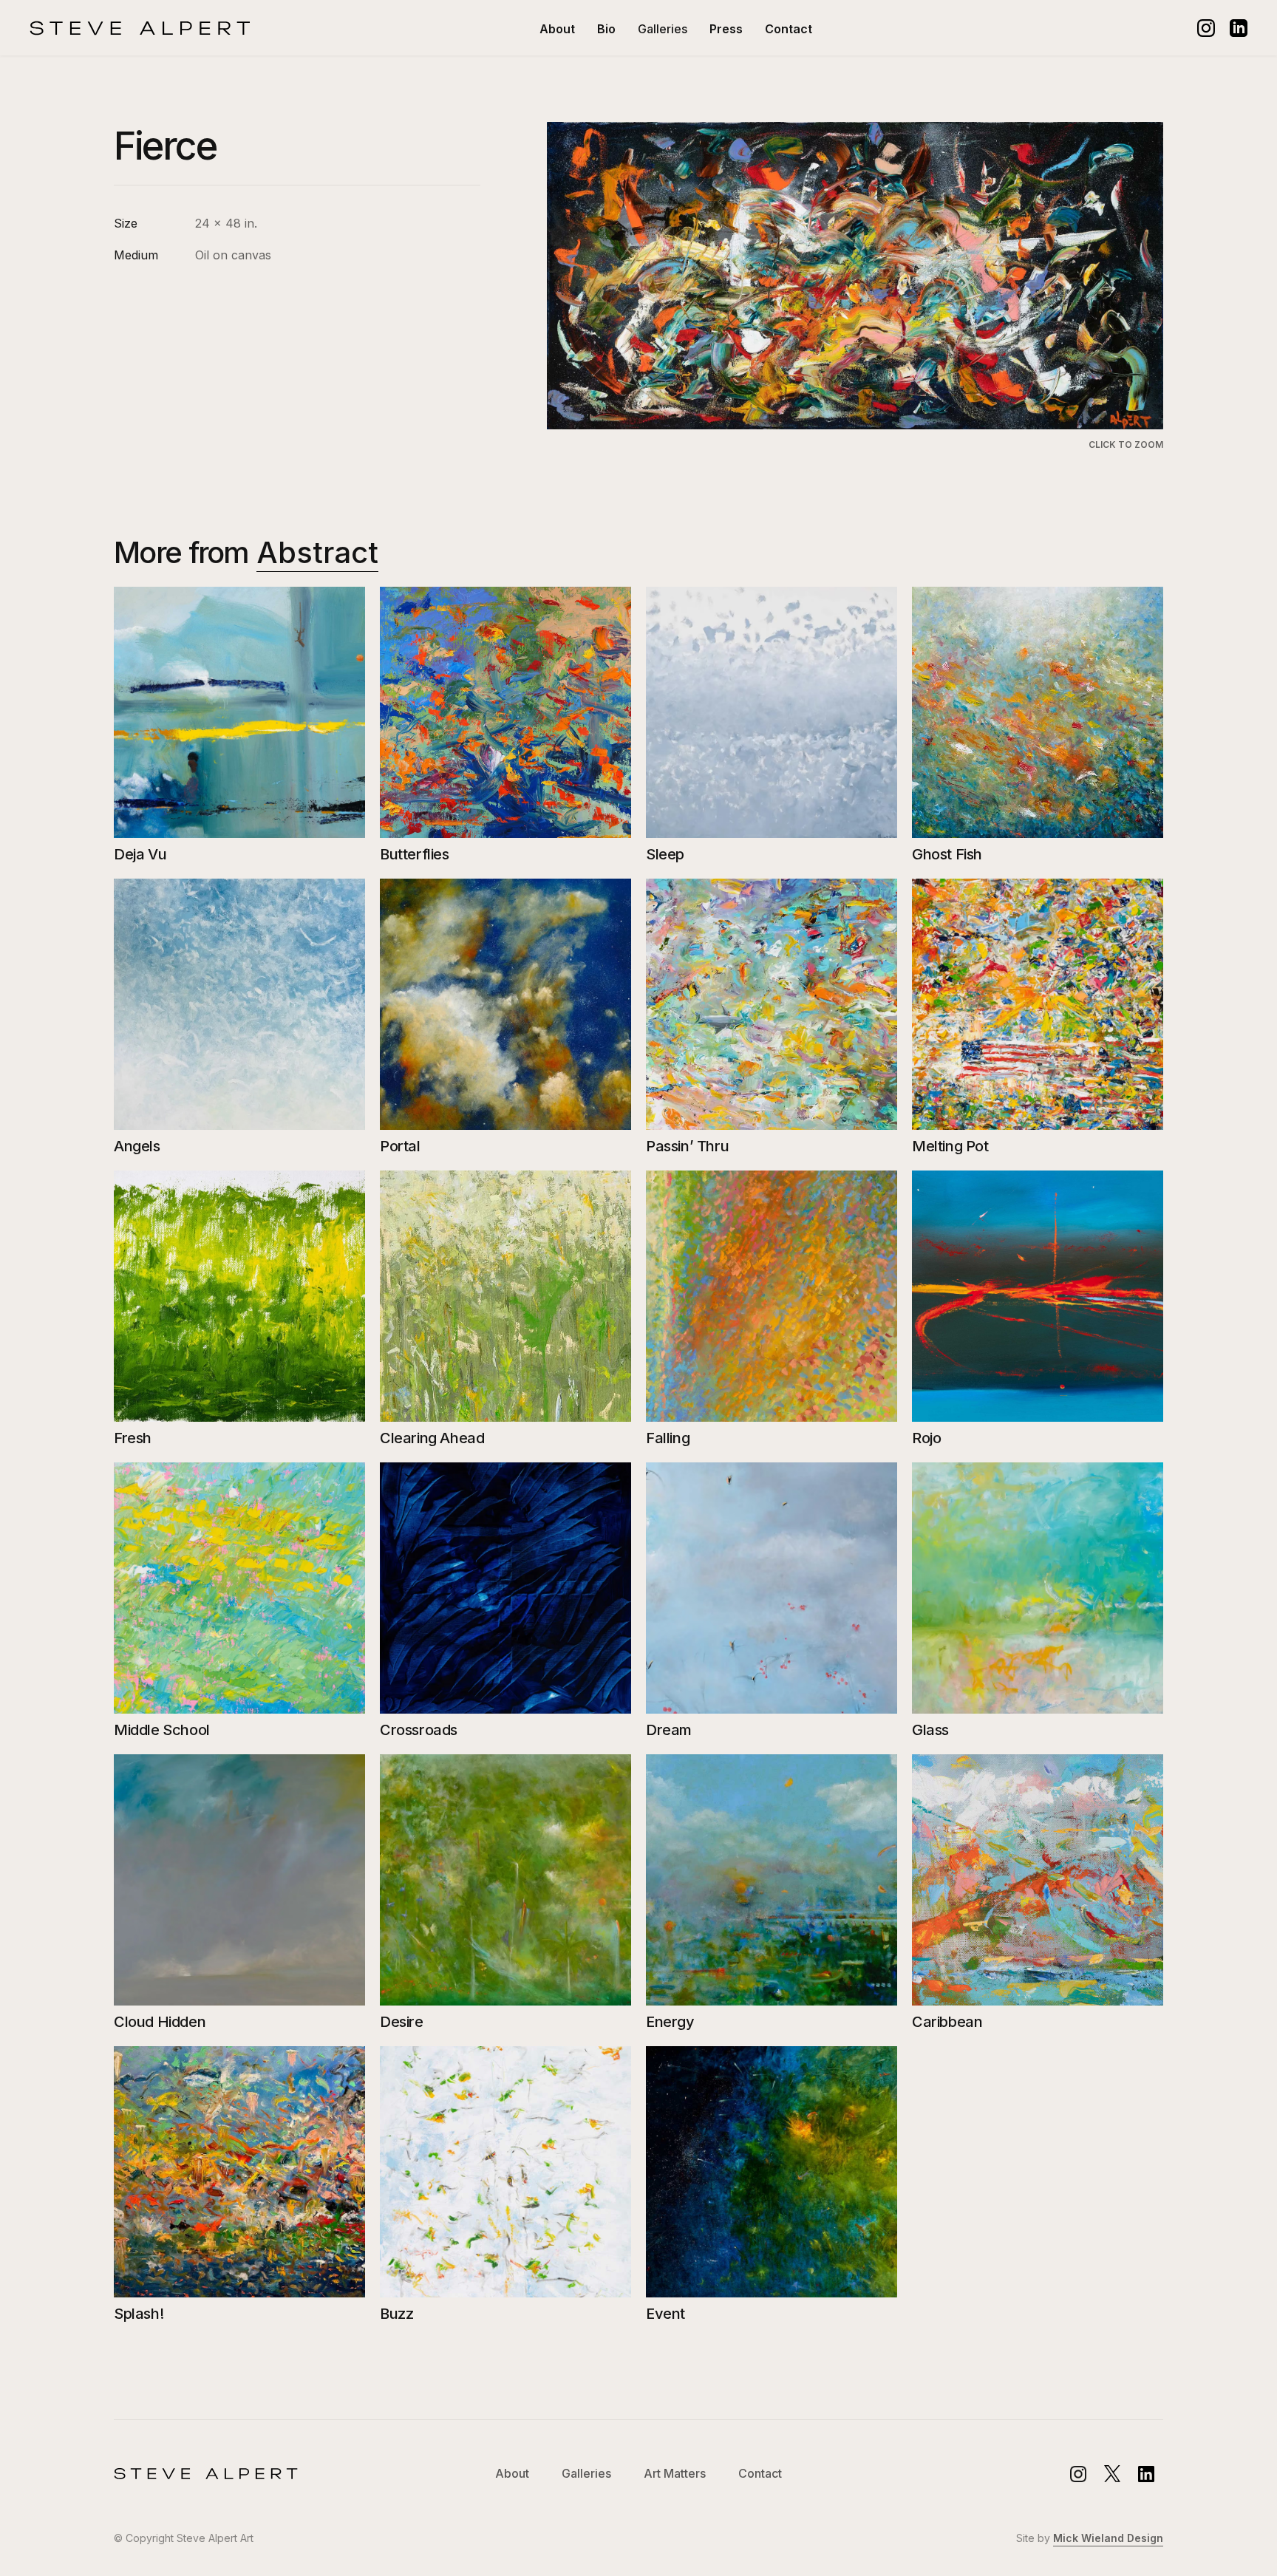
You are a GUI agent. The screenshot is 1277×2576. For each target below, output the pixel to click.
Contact (789, 29)
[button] (663, 29)
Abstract (317, 552)
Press (726, 29)
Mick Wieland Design (1108, 2538)
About (557, 29)
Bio (606, 29)
